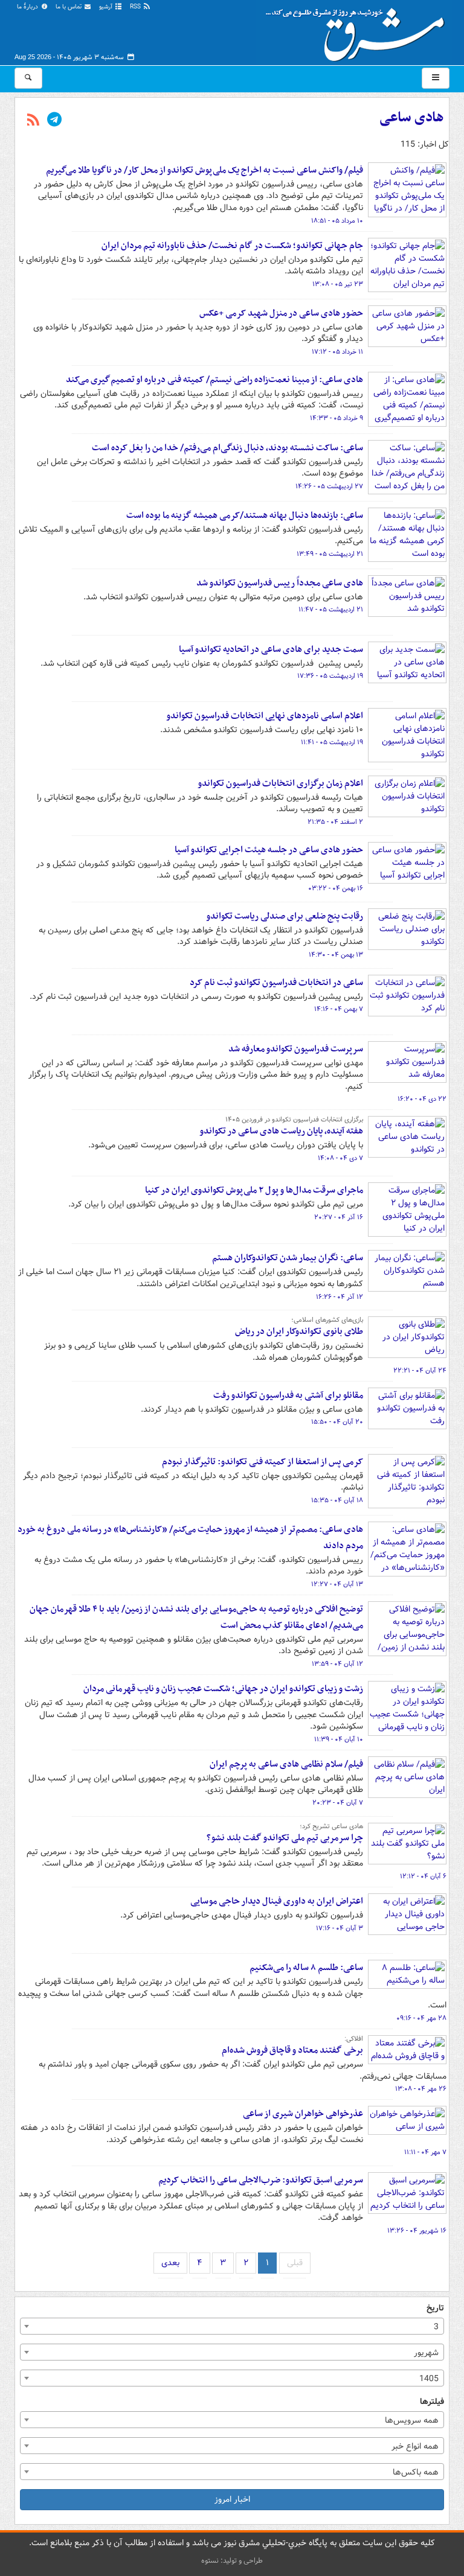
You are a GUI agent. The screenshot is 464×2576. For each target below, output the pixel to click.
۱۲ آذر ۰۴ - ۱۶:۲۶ (340, 1297)
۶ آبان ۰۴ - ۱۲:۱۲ (423, 1876)
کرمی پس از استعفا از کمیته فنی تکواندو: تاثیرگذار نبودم (263, 1462)
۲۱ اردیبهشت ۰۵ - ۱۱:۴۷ (331, 610)
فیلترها (432, 2402)
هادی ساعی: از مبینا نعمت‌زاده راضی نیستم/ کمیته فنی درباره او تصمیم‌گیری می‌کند (214, 380)
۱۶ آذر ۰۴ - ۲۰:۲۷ (339, 1217)
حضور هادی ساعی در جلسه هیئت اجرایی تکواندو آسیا (269, 850)
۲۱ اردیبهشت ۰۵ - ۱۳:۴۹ (330, 554)
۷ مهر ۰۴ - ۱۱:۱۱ (425, 2152)
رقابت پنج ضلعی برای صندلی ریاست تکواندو (285, 916)
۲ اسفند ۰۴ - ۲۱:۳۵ (335, 822)
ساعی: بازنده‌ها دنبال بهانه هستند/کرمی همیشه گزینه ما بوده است (245, 515)
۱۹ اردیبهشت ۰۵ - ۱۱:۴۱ (332, 742)
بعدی (170, 2263)
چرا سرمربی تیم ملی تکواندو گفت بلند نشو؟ (285, 1838)
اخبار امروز (232, 2499)
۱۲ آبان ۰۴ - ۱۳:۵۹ (337, 1664)
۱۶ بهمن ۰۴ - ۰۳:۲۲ (336, 888)
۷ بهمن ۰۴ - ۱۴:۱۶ (339, 1009)
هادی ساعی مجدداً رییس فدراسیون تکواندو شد (280, 583)
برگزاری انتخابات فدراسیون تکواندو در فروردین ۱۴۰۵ (294, 1120)
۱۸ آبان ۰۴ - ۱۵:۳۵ (337, 1500)
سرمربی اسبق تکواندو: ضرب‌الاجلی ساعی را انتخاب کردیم (261, 2180)
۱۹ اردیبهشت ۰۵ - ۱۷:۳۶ (330, 676)
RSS (136, 7)
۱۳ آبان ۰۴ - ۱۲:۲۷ (337, 1584)
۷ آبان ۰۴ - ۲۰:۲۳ (338, 1803)
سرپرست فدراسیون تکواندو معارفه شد (296, 1049)
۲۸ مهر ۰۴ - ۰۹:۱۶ (421, 2018)
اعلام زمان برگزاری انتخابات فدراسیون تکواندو (280, 783)
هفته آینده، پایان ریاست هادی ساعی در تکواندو (281, 1131)
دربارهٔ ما (28, 7)
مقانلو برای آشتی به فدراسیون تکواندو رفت (288, 1395)
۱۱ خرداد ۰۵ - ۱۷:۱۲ (337, 352)
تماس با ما (69, 7)
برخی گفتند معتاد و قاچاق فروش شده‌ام (292, 2050)
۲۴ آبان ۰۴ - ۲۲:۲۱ (420, 1371)
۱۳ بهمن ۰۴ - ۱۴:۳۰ (336, 955)
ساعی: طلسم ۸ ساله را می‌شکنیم (306, 1968)
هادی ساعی (412, 118)
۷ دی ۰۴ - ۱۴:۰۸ (340, 1158)
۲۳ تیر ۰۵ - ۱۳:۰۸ (338, 284)
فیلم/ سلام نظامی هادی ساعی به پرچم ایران (286, 1764)
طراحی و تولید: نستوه (232, 2561)
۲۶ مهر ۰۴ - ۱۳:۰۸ (421, 2089)
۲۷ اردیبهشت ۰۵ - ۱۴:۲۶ (329, 486)
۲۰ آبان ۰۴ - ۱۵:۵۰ (337, 1422)
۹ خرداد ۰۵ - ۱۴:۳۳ (337, 418)
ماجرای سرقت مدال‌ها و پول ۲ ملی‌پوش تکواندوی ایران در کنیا (254, 1190)
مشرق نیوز (359, 30)
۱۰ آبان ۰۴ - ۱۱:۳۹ (339, 1739)
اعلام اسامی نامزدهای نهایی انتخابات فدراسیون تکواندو (265, 716)
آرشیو (107, 7)
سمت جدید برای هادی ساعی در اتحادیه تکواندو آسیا (271, 649)
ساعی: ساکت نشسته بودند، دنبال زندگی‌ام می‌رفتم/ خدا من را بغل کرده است (227, 448)
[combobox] (232, 2326)
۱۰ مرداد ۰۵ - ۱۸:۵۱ (337, 221)
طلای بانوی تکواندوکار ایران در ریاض (299, 1331)
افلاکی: (354, 2039)
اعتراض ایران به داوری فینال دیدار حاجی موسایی (277, 1901)
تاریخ (435, 2308)
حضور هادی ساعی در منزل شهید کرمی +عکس (281, 313)
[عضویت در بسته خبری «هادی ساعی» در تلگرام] (54, 121)
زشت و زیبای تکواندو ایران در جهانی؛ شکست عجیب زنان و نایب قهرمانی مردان (223, 1689)
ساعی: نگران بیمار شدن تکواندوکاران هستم (288, 1258)
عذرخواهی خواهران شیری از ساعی (303, 2114)
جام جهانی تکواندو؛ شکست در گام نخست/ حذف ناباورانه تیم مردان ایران (232, 246)
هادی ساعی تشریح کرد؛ (331, 1826)
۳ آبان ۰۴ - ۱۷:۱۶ (340, 1928)
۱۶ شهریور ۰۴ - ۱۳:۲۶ (417, 2231)
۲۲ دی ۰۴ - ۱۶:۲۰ (422, 1099)
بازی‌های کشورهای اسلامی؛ (327, 1320)
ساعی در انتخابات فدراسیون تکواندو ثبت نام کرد (276, 983)
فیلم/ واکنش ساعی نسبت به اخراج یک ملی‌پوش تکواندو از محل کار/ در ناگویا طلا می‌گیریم (205, 170)
